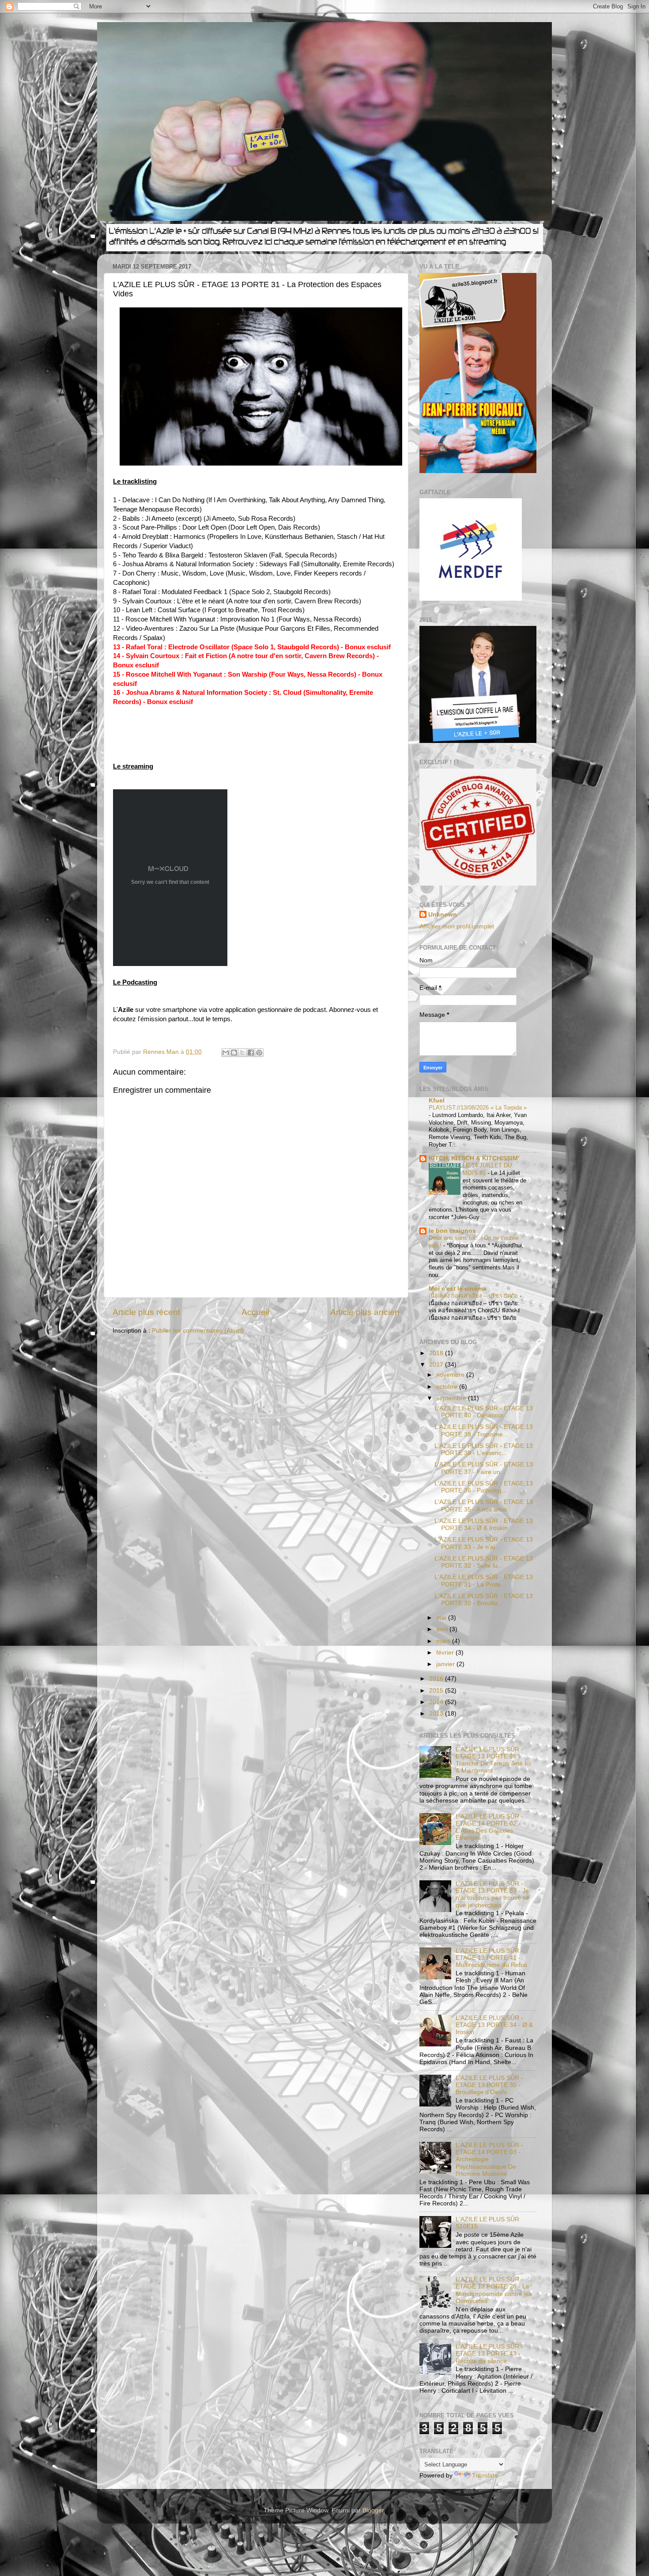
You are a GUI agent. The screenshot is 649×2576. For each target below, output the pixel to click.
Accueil (255, 1312)
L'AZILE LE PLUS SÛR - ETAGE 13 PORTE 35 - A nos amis (484, 1506)
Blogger (373, 2510)
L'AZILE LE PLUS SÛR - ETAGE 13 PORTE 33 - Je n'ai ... (484, 1543)
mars (444, 1641)
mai (442, 1618)
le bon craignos (452, 1231)
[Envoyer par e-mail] (226, 1053)
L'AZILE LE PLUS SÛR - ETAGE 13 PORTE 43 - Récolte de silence (489, 2354)
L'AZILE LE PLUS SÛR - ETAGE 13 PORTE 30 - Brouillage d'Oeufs (489, 2085)
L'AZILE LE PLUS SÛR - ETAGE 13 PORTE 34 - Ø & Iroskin (484, 1525)
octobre (448, 1387)
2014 (437, 1702)
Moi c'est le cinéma (457, 1289)
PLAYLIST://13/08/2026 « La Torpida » (478, 1108)
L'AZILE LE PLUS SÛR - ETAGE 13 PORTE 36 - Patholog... (484, 1487)
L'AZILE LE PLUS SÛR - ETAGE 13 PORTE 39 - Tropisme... (484, 1430)
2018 (437, 1353)
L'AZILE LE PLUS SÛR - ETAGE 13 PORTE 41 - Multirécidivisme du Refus (491, 1958)
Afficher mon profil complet (457, 926)
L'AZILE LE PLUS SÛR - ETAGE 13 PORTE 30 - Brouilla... (484, 1600)
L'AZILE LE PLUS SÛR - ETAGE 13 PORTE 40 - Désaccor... (484, 1412)
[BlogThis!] (234, 1053)
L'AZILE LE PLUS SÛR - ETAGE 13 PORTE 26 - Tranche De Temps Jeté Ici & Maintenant (493, 1760)
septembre (452, 1398)
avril (443, 1629)
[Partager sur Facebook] (251, 1053)
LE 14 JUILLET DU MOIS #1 (487, 1169)
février (446, 1653)
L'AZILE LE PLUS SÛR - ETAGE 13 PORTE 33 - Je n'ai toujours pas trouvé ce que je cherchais (492, 1894)
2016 (437, 1679)
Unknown (443, 915)
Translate (485, 2476)
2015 (437, 1691)
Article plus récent (146, 1312)
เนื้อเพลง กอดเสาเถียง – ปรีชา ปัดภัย (474, 1296)
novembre (451, 1375)
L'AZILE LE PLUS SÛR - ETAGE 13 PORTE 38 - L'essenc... (484, 1449)
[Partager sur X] (242, 1053)
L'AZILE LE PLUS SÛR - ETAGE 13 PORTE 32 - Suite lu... (484, 1562)
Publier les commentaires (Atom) (198, 1331)
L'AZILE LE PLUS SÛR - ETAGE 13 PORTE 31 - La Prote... (484, 1581)
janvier (446, 1664)
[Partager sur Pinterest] (259, 1053)
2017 (437, 1365)
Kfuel (437, 1100)
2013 (437, 1714)
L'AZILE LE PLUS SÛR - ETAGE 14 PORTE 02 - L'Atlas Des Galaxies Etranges (489, 1827)
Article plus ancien (365, 1312)
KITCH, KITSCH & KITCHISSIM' (474, 1158)
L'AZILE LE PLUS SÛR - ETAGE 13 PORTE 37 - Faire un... (484, 1468)
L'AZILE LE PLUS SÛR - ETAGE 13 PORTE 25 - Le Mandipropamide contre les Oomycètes (494, 2290)
